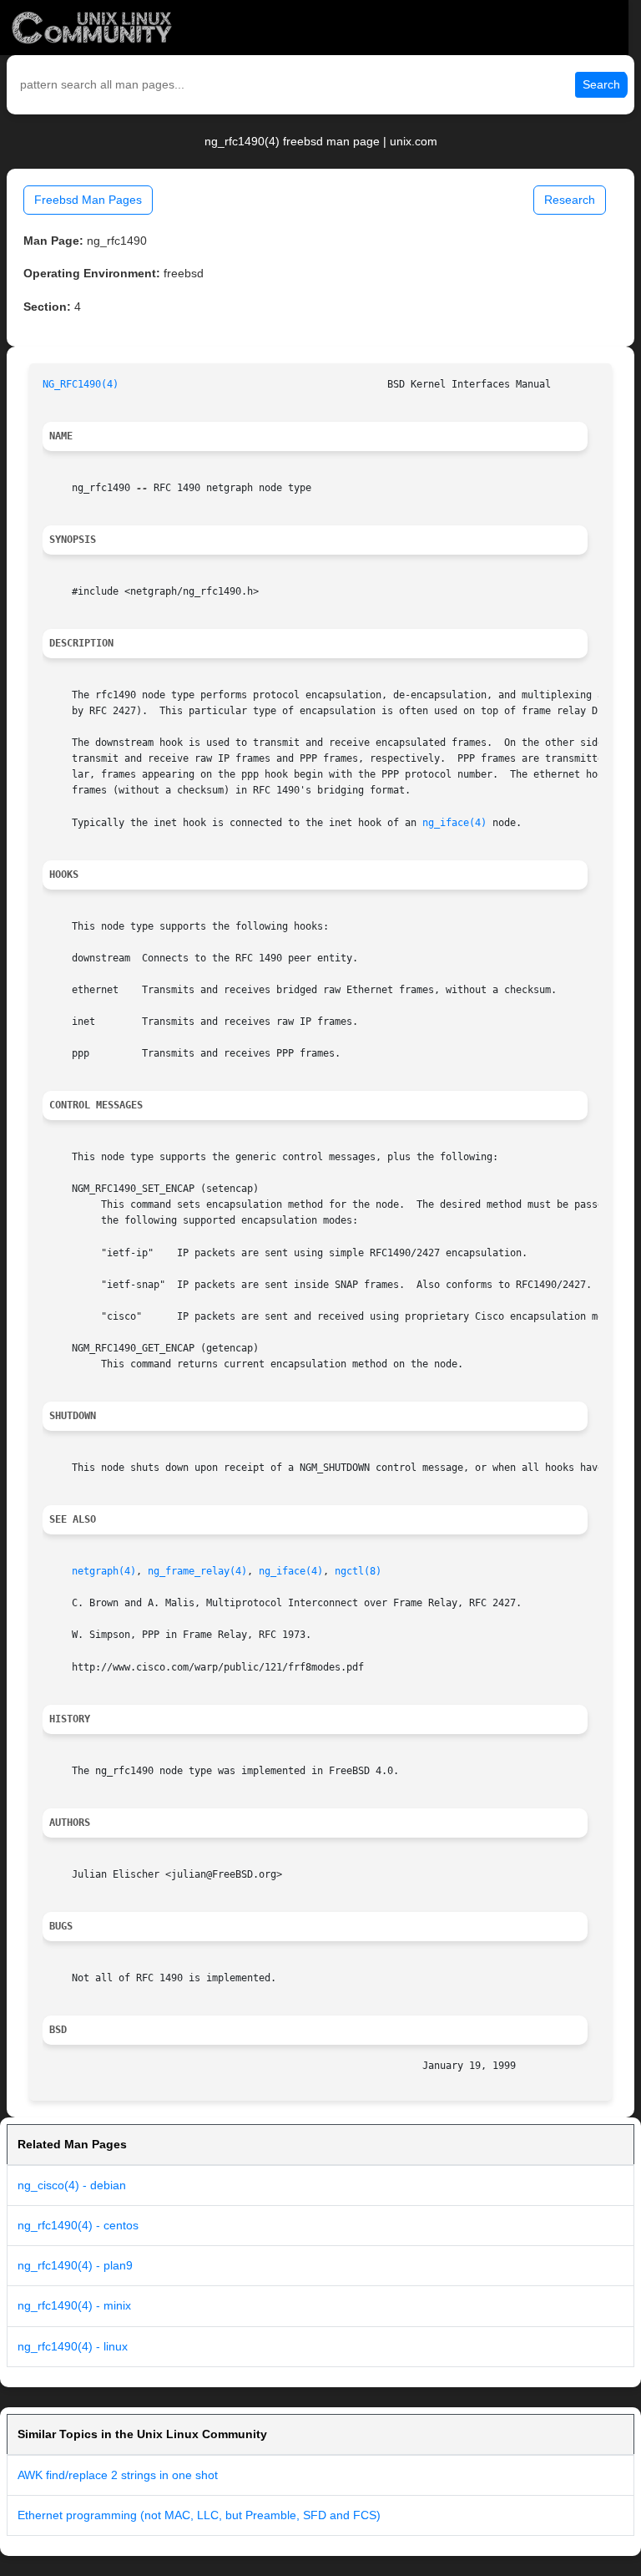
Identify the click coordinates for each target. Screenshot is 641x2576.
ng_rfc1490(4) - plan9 (75, 2265)
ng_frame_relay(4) (197, 1571)
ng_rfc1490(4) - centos (78, 2225)
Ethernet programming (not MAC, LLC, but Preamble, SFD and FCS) (199, 2515)
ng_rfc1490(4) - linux (73, 2346)
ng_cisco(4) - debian (72, 2185)
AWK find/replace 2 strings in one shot (118, 2475)
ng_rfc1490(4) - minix (74, 2305)
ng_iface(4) (454, 823)
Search (601, 84)
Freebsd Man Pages (88, 200)
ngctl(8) (358, 1571)
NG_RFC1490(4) (81, 384)
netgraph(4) (104, 1571)
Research (570, 200)
